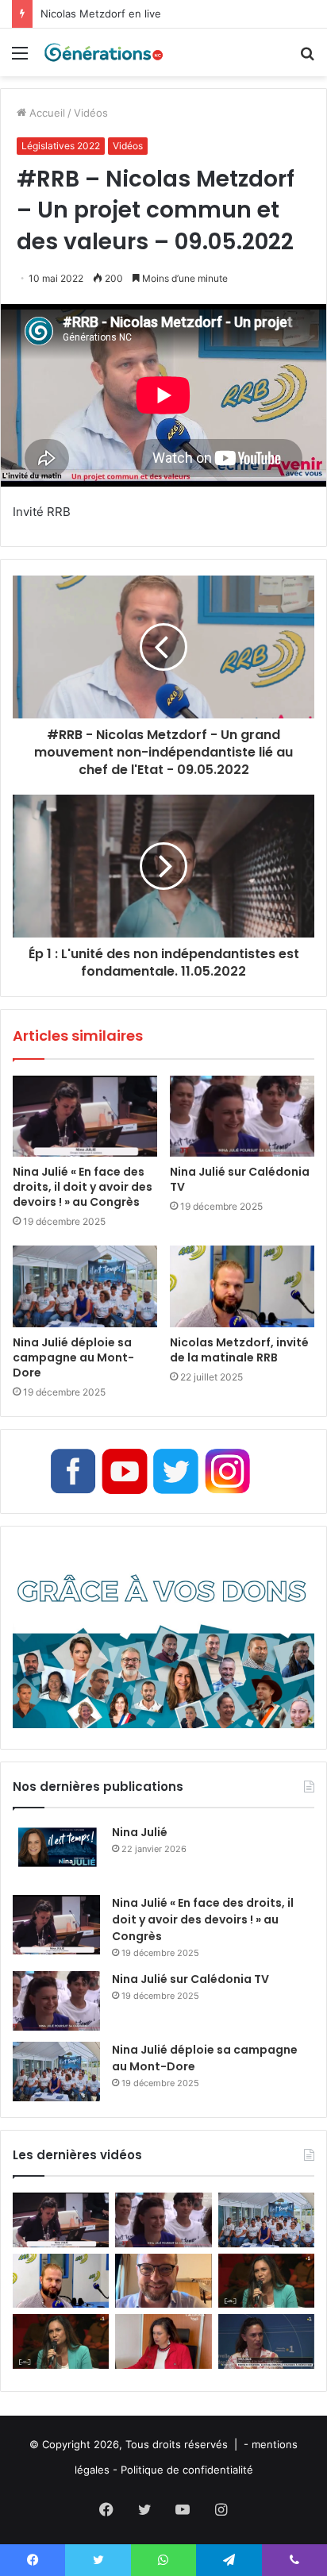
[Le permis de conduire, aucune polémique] (163, 2341)
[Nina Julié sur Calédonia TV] (242, 1117)
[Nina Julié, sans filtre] (266, 2281)
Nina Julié (140, 1832)
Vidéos (91, 113)
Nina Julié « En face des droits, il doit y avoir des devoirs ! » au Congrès (83, 1187)
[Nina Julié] (56, 1854)
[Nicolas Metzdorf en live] (163, 2281)
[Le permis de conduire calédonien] (266, 2341)
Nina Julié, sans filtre (92, 13)
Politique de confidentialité (187, 2470)
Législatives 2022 (61, 146)
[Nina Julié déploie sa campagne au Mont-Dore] (85, 1286)
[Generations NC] (103, 52)
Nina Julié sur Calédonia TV (240, 1179)
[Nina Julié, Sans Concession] (61, 2341)
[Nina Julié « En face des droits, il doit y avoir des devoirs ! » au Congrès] (85, 1117)
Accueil (46, 113)
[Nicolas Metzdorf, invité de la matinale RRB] (242, 1286)
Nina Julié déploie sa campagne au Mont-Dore (73, 1357)
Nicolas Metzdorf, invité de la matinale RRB (239, 1350)
